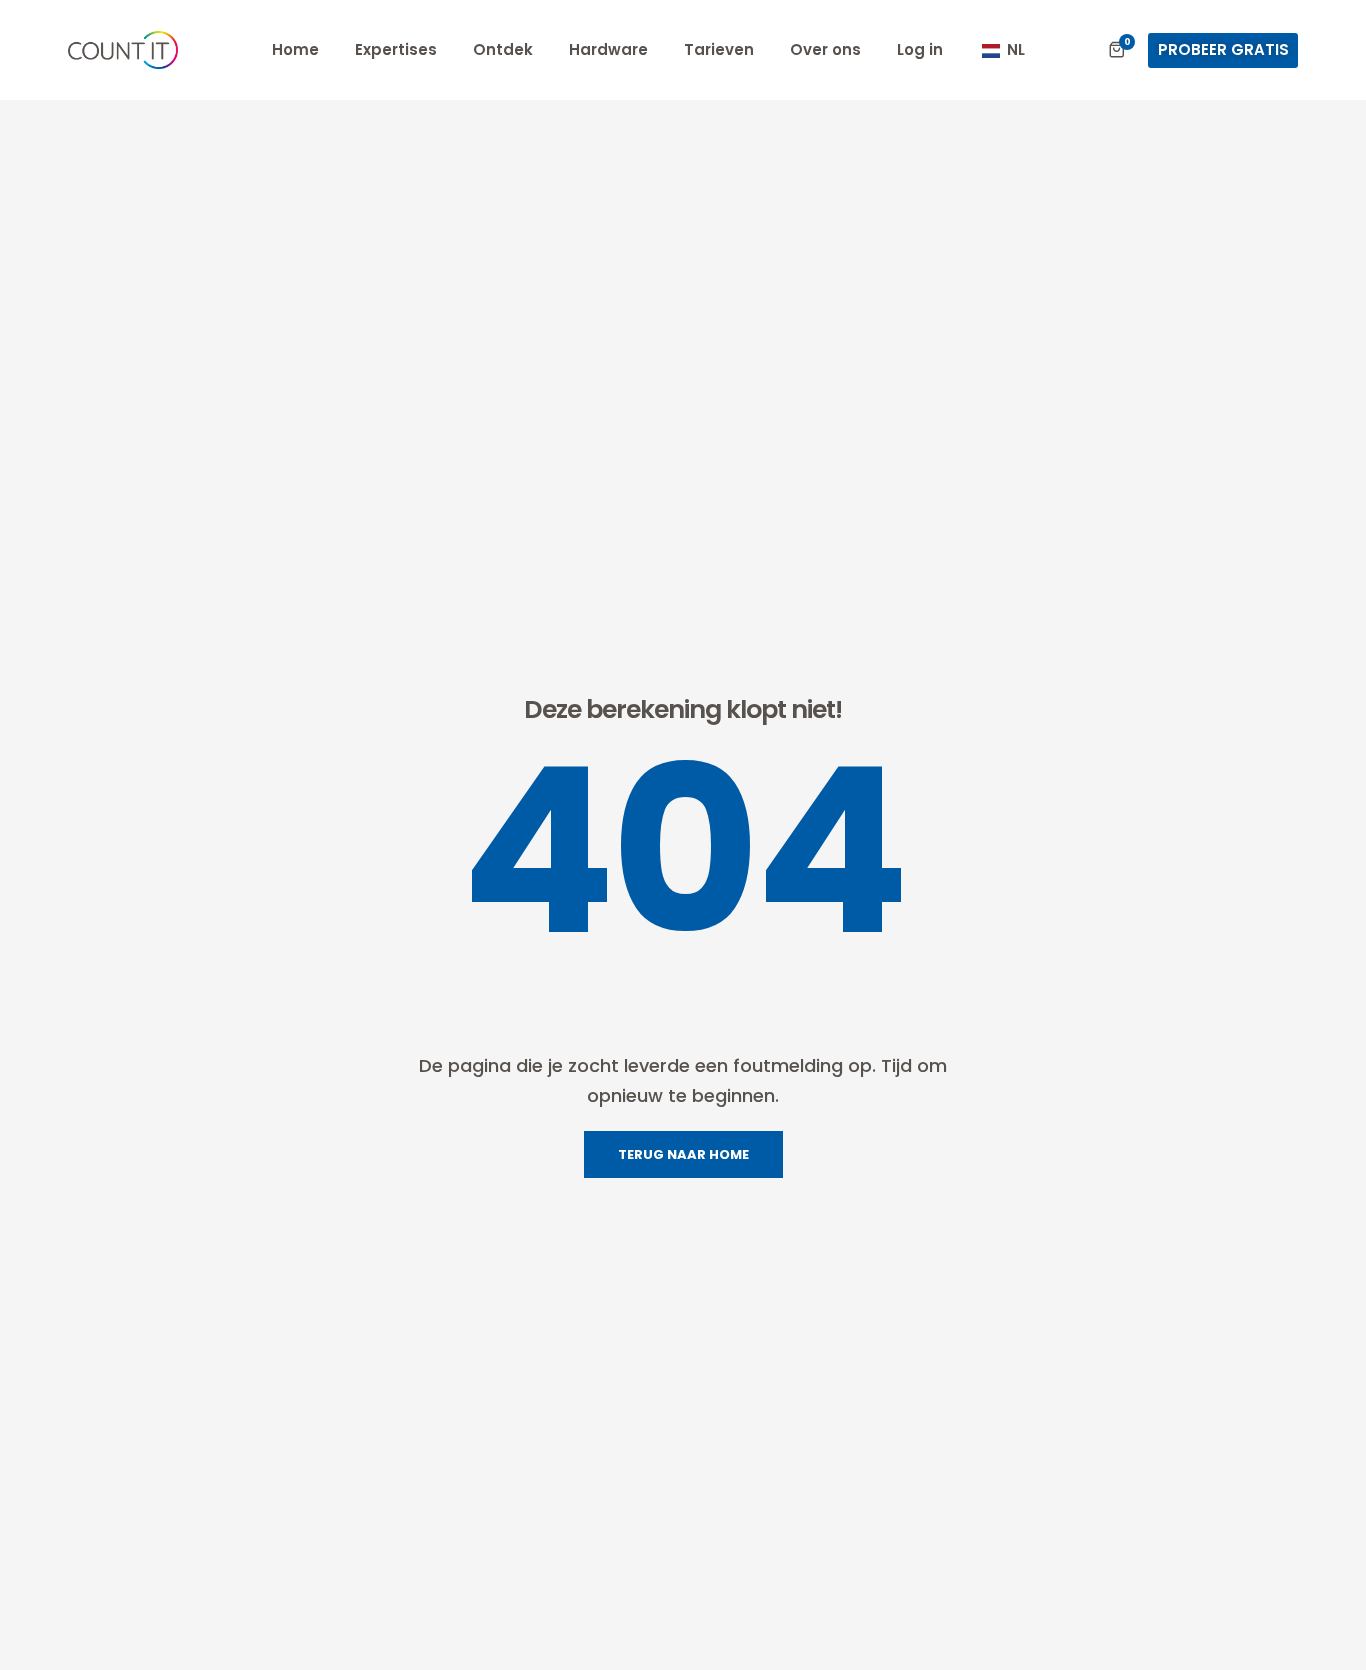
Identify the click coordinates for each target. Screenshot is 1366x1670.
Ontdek (503, 49)
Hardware (608, 49)
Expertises (396, 49)
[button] (1223, 50)
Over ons (825, 49)
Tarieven (719, 49)
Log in (920, 49)
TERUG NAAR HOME (683, 1154)
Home (295, 49)
